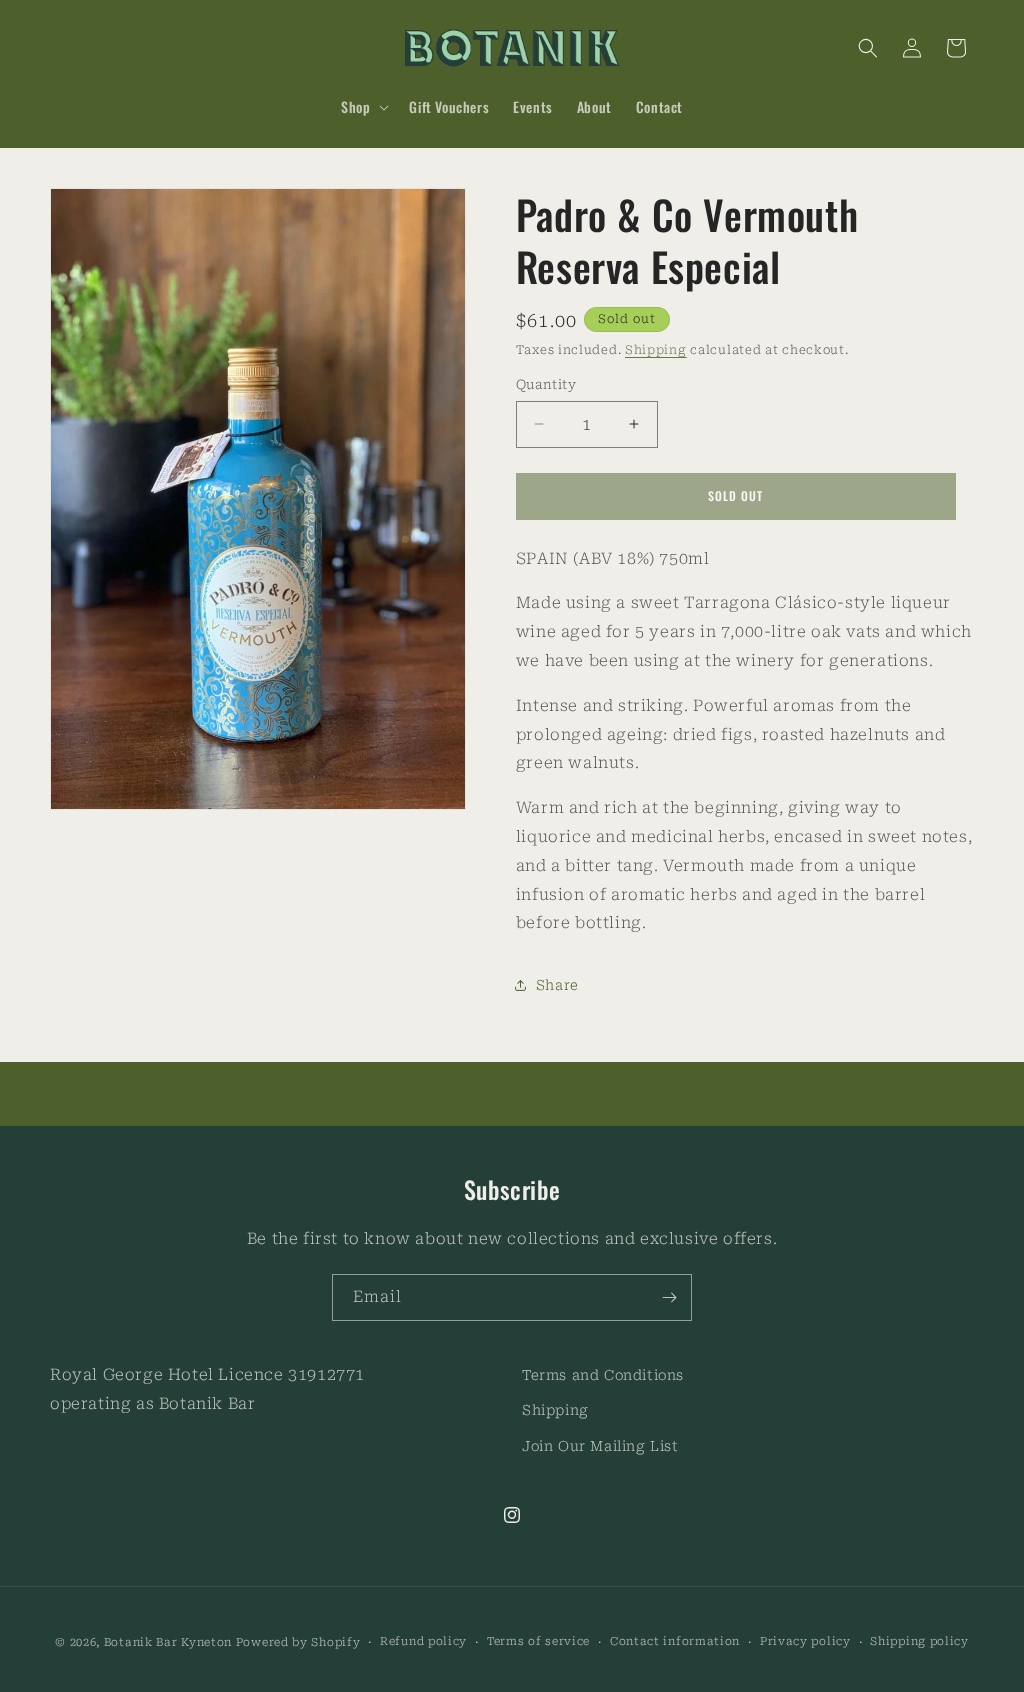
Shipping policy (919, 1641)
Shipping (656, 350)
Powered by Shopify (298, 1642)
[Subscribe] (669, 1297)
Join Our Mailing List (600, 1446)
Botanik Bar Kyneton (168, 1642)
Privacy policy (805, 1641)
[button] (363, 107)
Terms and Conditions (603, 1375)
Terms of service (538, 1641)
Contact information (675, 1641)
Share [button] (557, 985)
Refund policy (423, 1641)
